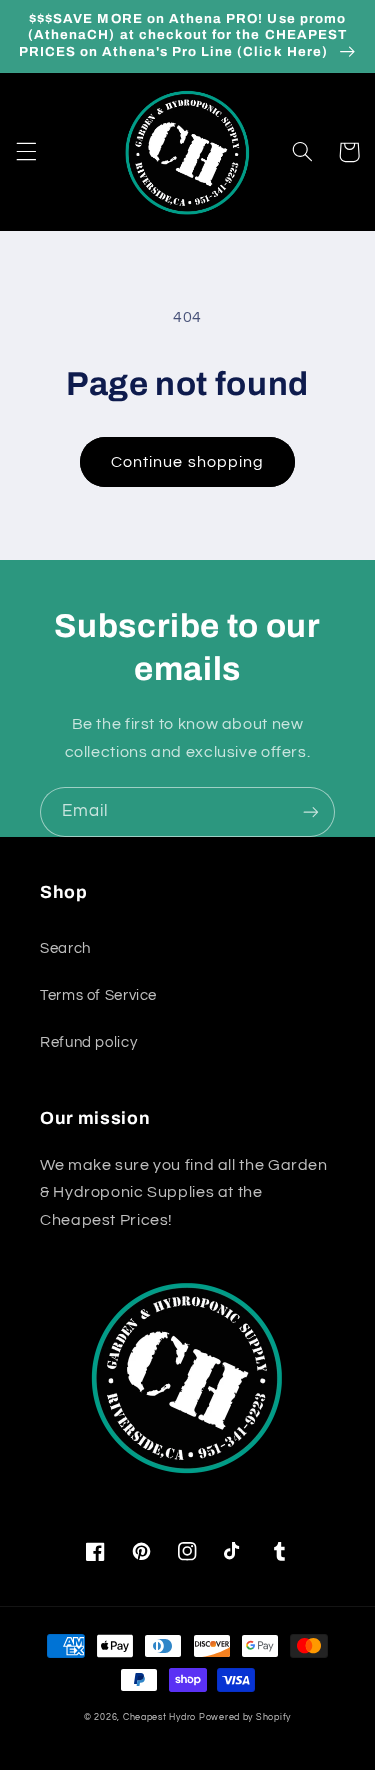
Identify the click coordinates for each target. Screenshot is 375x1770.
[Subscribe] (311, 811)
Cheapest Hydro (159, 1717)
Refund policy (88, 1042)
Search (65, 948)
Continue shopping (187, 462)
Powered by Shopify (245, 1717)
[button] (26, 152)
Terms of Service (98, 995)
